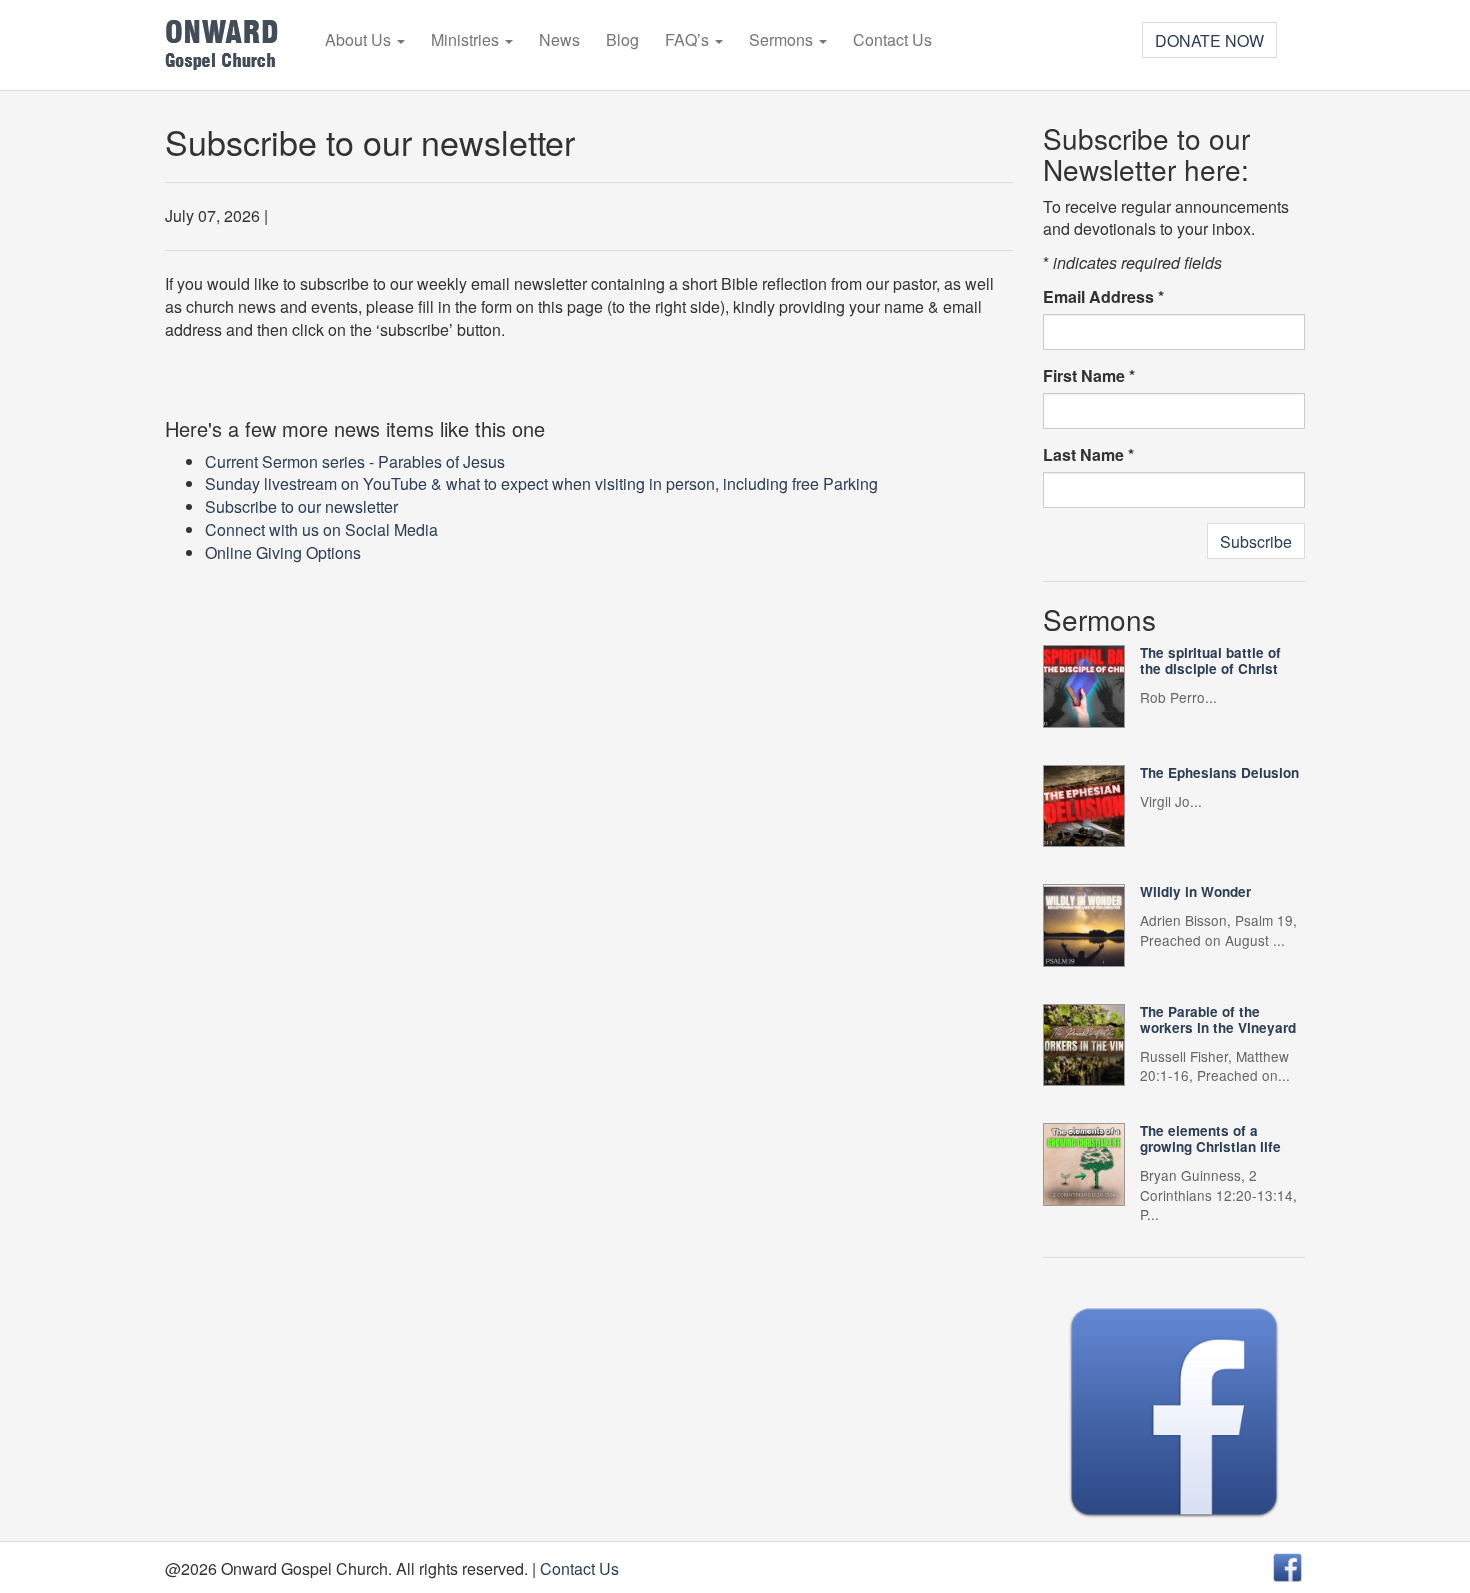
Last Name (1088, 455)
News (559, 40)
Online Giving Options (283, 552)
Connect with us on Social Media (321, 529)
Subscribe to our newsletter (301, 506)
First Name (1089, 376)
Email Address (1103, 297)
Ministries (467, 40)
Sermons (783, 40)
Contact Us (892, 40)
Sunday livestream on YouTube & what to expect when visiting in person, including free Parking (541, 483)
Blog (622, 40)
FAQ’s (689, 40)
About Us (360, 40)
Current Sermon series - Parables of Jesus (355, 461)
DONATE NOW (1209, 40)
